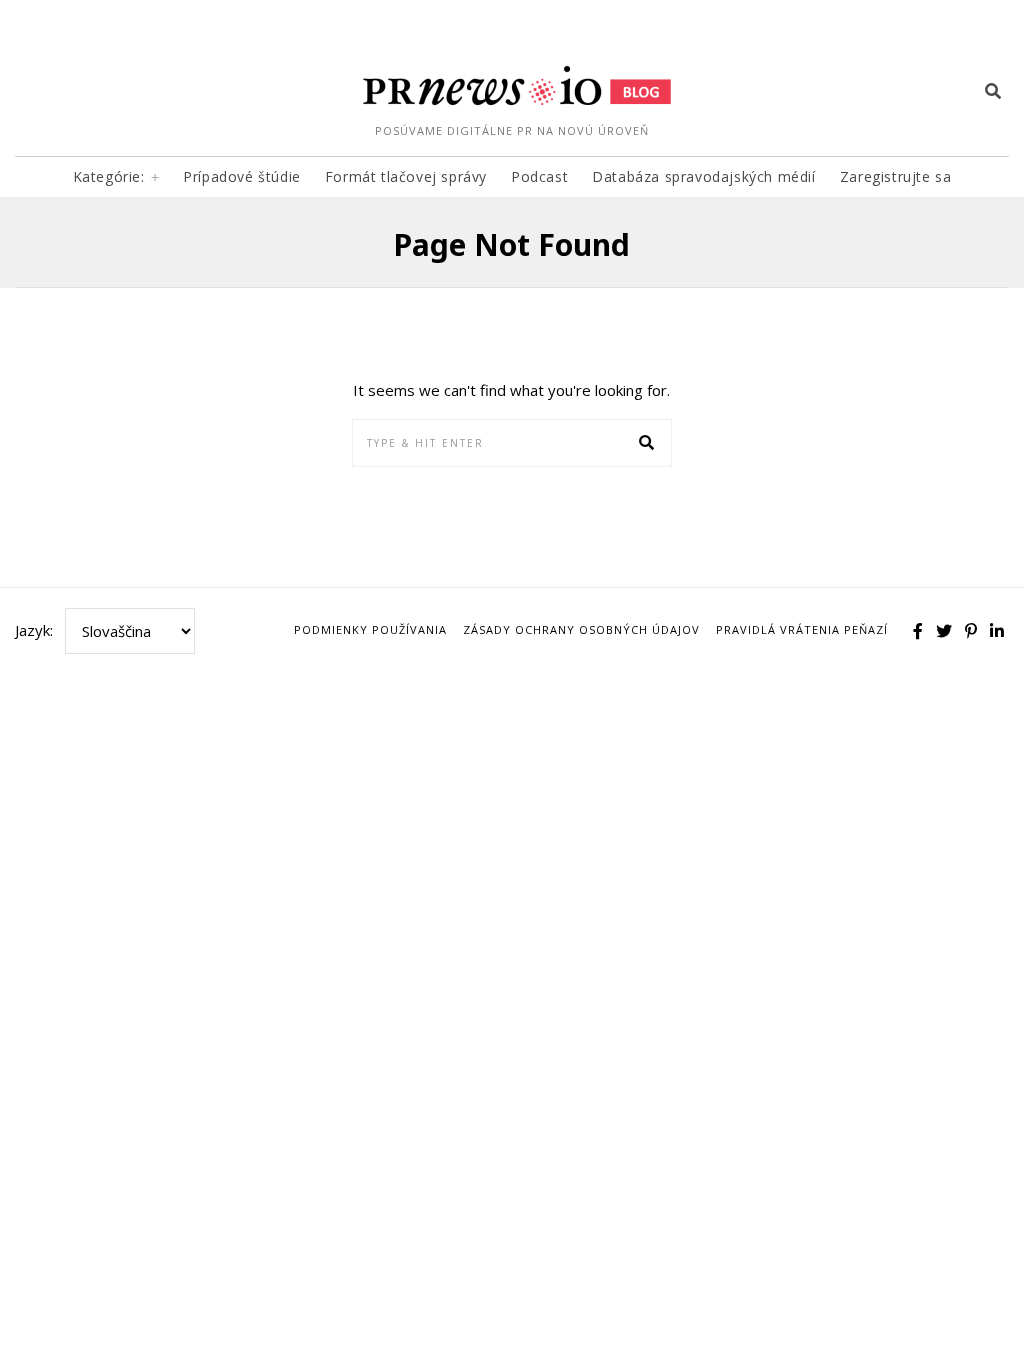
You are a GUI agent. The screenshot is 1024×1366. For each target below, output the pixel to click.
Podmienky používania (370, 629)
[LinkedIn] (997, 631)
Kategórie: (109, 176)
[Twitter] (944, 631)
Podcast (539, 176)
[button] (648, 443)
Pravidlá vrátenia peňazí (802, 629)
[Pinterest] (971, 631)
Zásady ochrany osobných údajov (581, 629)
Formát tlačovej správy (406, 176)
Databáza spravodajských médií (703, 176)
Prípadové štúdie (242, 176)
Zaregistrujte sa (896, 176)
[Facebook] (918, 631)
